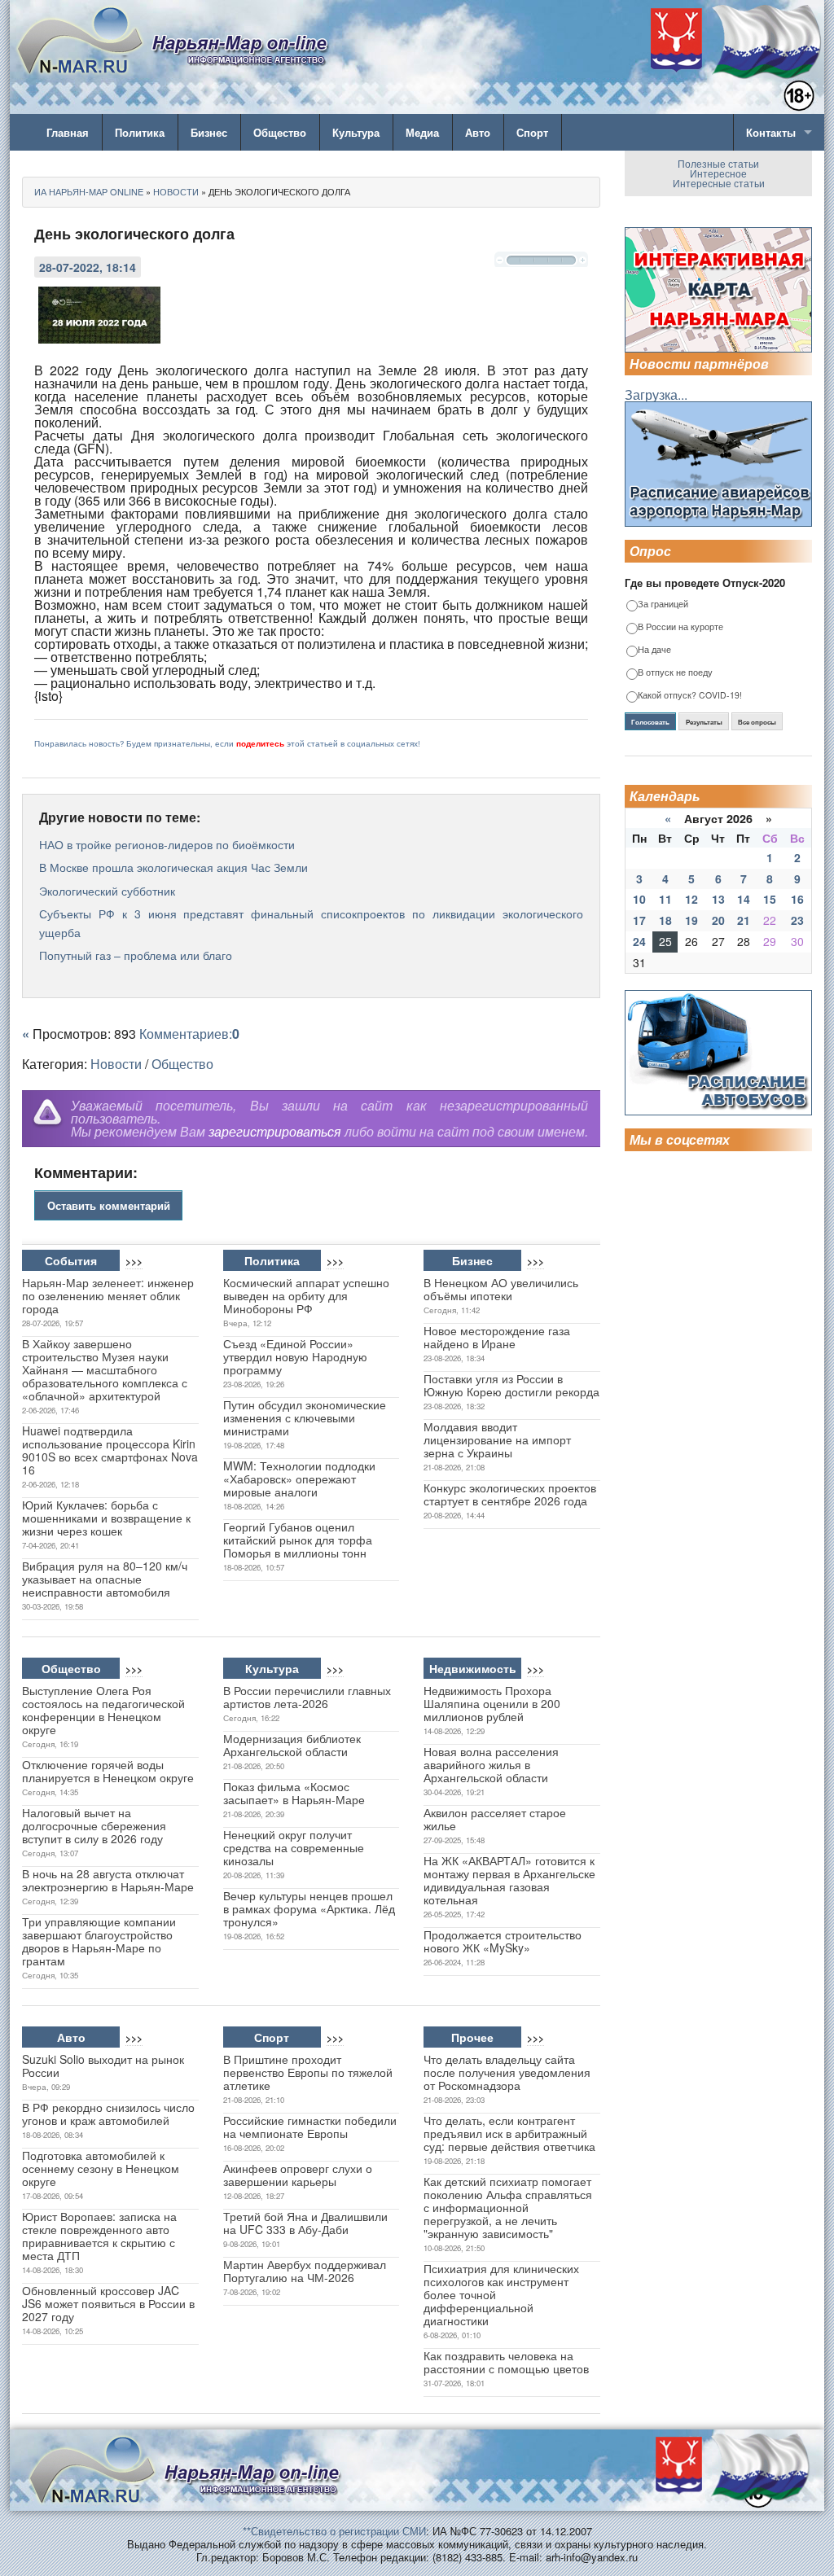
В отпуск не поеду (675, 673)
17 (639, 920)
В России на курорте (680, 627)
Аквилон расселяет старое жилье (495, 1819)
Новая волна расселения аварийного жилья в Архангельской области (491, 1764)
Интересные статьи (719, 183)
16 (797, 899)
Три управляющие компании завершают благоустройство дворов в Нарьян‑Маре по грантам (99, 1941)
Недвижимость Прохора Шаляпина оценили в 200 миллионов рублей (492, 1703)
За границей (663, 605)
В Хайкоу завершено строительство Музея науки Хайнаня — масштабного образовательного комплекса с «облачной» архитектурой (105, 1369)
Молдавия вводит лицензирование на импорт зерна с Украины (497, 1439)
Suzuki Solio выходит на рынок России (103, 2066)
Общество (280, 132)
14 (744, 899)
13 (718, 899)
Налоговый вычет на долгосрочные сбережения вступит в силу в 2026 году (94, 1825)
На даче (654, 650)
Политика (140, 132)
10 (639, 899)
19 (691, 920)
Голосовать (650, 722)
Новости (116, 1064)
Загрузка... (656, 394)
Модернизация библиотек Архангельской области (292, 1745)
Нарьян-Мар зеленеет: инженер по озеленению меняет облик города (108, 1295)
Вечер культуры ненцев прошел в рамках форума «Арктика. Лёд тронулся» (309, 1908)
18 (665, 920)
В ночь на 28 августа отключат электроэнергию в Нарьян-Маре (108, 1880)
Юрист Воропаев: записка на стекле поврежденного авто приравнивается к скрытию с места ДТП (99, 2236)
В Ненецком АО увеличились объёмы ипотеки (501, 1289)
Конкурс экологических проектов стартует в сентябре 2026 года (510, 1494)
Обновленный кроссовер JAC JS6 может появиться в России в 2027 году (108, 2303)
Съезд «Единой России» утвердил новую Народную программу (295, 1356)
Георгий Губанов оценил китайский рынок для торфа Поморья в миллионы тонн (298, 1540)
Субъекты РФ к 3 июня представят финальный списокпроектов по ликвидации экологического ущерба (311, 922)
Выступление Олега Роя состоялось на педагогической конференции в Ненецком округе (103, 1710)
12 (691, 899)
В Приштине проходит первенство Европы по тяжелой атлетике (308, 2072)
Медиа (422, 132)
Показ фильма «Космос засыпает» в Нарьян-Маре (294, 1793)
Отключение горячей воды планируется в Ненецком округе (108, 1771)
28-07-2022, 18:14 (88, 267)
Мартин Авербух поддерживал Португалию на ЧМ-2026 (305, 2271)
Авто (478, 132)
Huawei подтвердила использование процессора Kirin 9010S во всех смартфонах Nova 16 (110, 1450)
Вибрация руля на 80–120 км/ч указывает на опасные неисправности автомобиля (105, 1579)
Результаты (704, 722)
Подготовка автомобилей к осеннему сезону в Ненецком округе (101, 2168)
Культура (356, 132)
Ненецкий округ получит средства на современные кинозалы (294, 1847)
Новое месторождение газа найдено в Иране (497, 1337)
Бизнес (209, 132)
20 (718, 920)
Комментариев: (189, 1034)
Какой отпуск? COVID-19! (690, 696)
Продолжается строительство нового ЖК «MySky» (503, 1941)
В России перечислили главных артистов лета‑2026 (307, 1697)
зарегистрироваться (275, 1131)
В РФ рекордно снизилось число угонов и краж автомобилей (108, 2114)
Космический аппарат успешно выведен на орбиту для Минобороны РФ (306, 1295)
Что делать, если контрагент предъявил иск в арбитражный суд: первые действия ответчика (509, 2133)
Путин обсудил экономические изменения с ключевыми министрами (305, 1417)
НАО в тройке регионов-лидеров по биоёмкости (167, 844)
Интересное (718, 173)
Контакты (771, 132)
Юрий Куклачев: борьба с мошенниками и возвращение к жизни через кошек (106, 1518)
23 (797, 920)
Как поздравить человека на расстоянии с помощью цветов (506, 2362)
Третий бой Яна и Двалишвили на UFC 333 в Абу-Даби (305, 2223)
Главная (68, 132)
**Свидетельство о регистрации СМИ (334, 2531)
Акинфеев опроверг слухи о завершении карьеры (298, 2175)
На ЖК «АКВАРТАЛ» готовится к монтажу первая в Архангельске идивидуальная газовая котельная (509, 1880)
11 (665, 899)
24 (639, 941)
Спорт (532, 132)
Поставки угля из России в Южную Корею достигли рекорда (511, 1385)
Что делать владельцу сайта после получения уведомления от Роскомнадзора (507, 2072)
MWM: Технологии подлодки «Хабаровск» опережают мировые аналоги (299, 1479)
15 (770, 899)
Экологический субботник (107, 891)
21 (744, 920)
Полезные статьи (718, 163)
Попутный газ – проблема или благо (136, 955)
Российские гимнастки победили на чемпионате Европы (310, 2127)
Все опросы (757, 722)
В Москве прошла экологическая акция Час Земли (173, 867)
